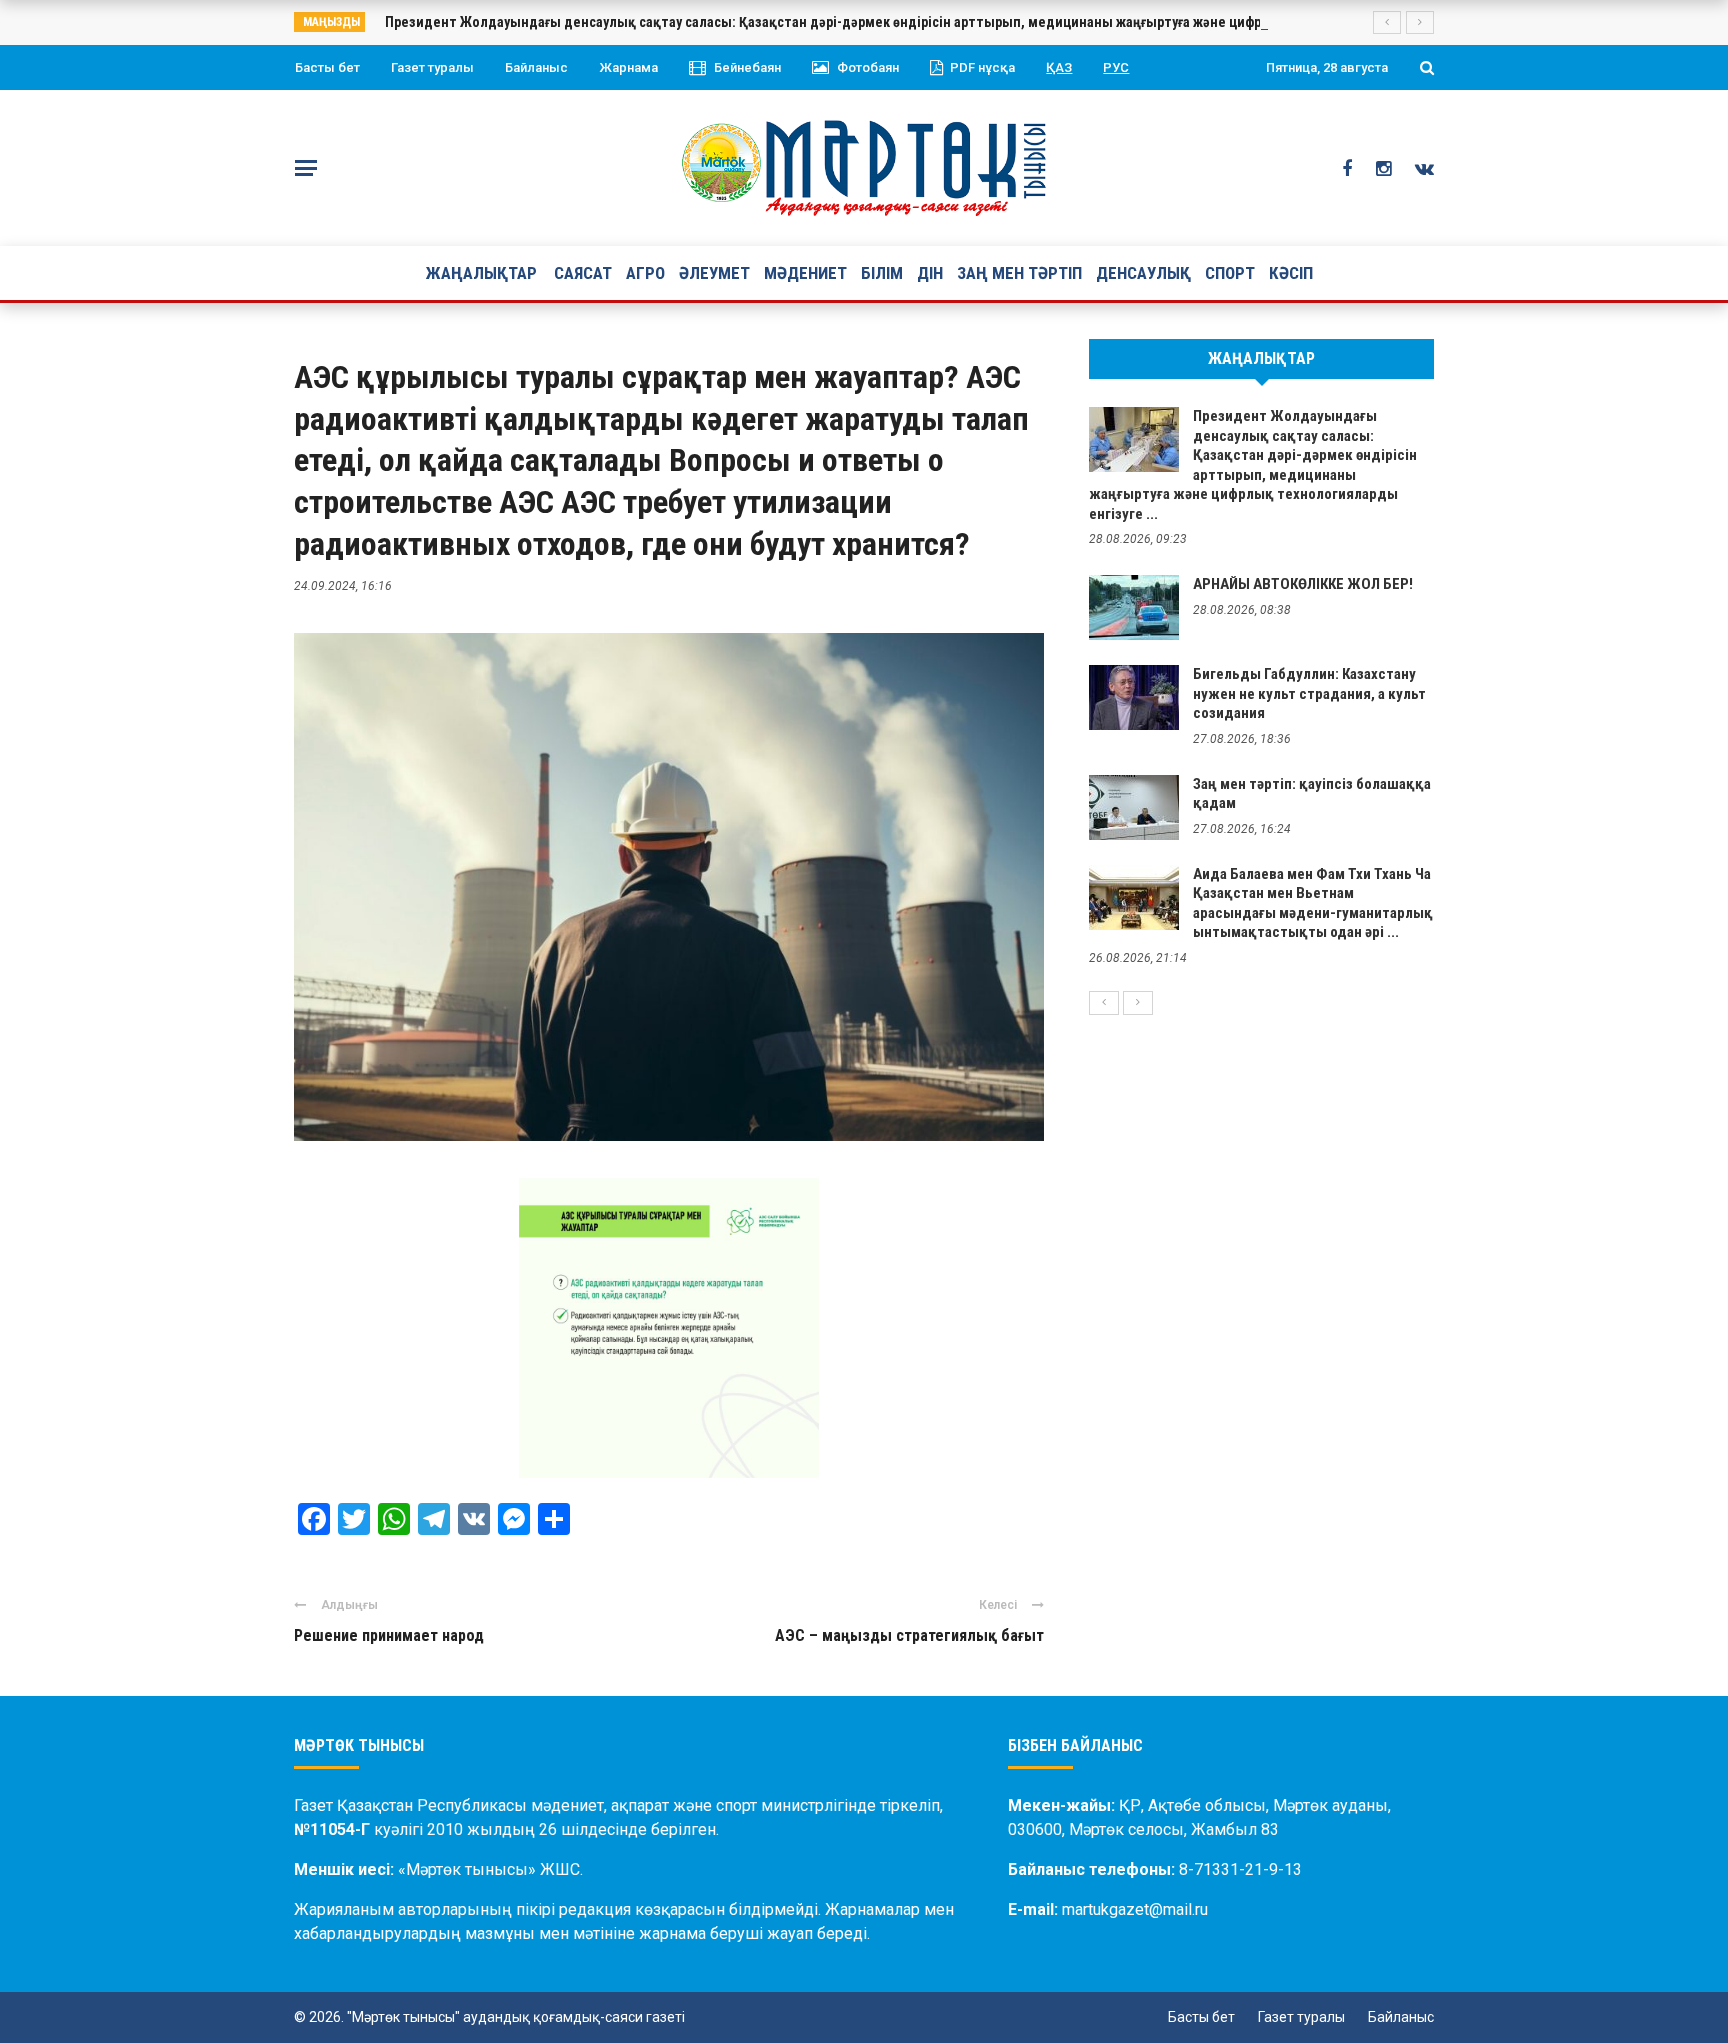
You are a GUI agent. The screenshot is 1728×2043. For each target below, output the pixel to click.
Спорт (1230, 273)
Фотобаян (868, 67)
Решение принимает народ (389, 1635)
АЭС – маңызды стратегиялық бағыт (909, 1635)
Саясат (583, 273)
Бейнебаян (747, 67)
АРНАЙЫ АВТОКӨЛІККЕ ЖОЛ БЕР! (1303, 584)
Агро (645, 273)
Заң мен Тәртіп (1019, 273)
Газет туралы (432, 67)
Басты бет (327, 67)
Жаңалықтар (481, 273)
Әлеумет (714, 273)
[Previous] (1104, 1003)
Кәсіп (1291, 273)
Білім (882, 273)
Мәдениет (805, 273)
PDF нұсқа (982, 67)
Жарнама (628, 67)
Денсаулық (1143, 273)
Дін (930, 273)
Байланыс (536, 67)
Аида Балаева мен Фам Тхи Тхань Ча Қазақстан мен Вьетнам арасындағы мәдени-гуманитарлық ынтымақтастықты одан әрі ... (1313, 903)
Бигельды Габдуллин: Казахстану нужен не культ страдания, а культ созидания (1309, 693)
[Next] (1138, 1003)
